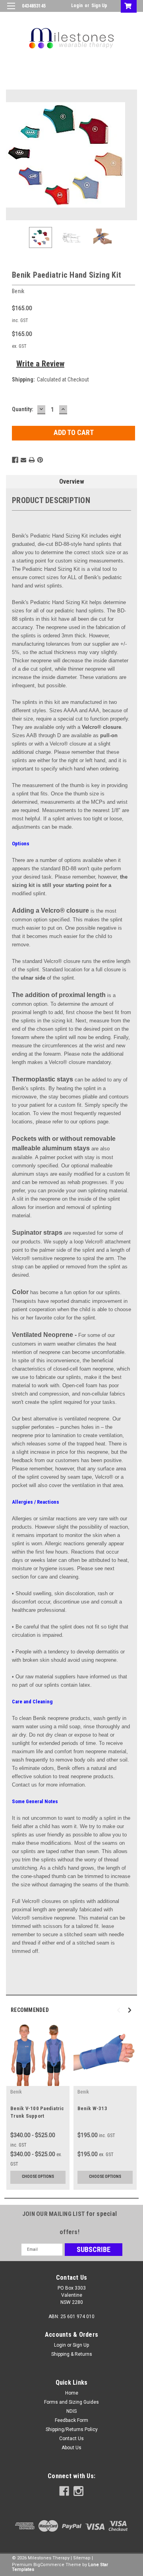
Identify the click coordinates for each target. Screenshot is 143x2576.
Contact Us (71, 2439)
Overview (72, 481)
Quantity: (23, 409)
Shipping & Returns (72, 2354)
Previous (12, 155)
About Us (71, 2448)
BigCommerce (49, 2565)
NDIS (71, 2411)
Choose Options (38, 2177)
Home (72, 2393)
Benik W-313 (92, 2108)
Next (131, 155)
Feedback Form (71, 2420)
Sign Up (99, 6)
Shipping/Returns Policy (72, 2429)
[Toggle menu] (11, 11)
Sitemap (82, 2558)
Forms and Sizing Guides (71, 2402)
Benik (16, 2092)
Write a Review (40, 364)
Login (77, 6)
